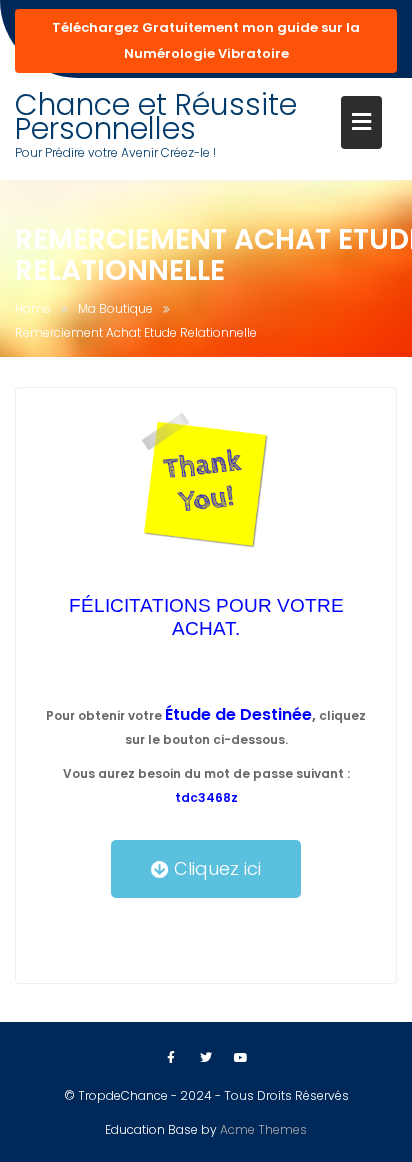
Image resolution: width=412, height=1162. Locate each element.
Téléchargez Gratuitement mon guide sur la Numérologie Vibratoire (206, 40)
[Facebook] (171, 1058)
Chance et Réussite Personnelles (156, 116)
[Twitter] (206, 1058)
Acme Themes (263, 1129)
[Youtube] (241, 1058)
